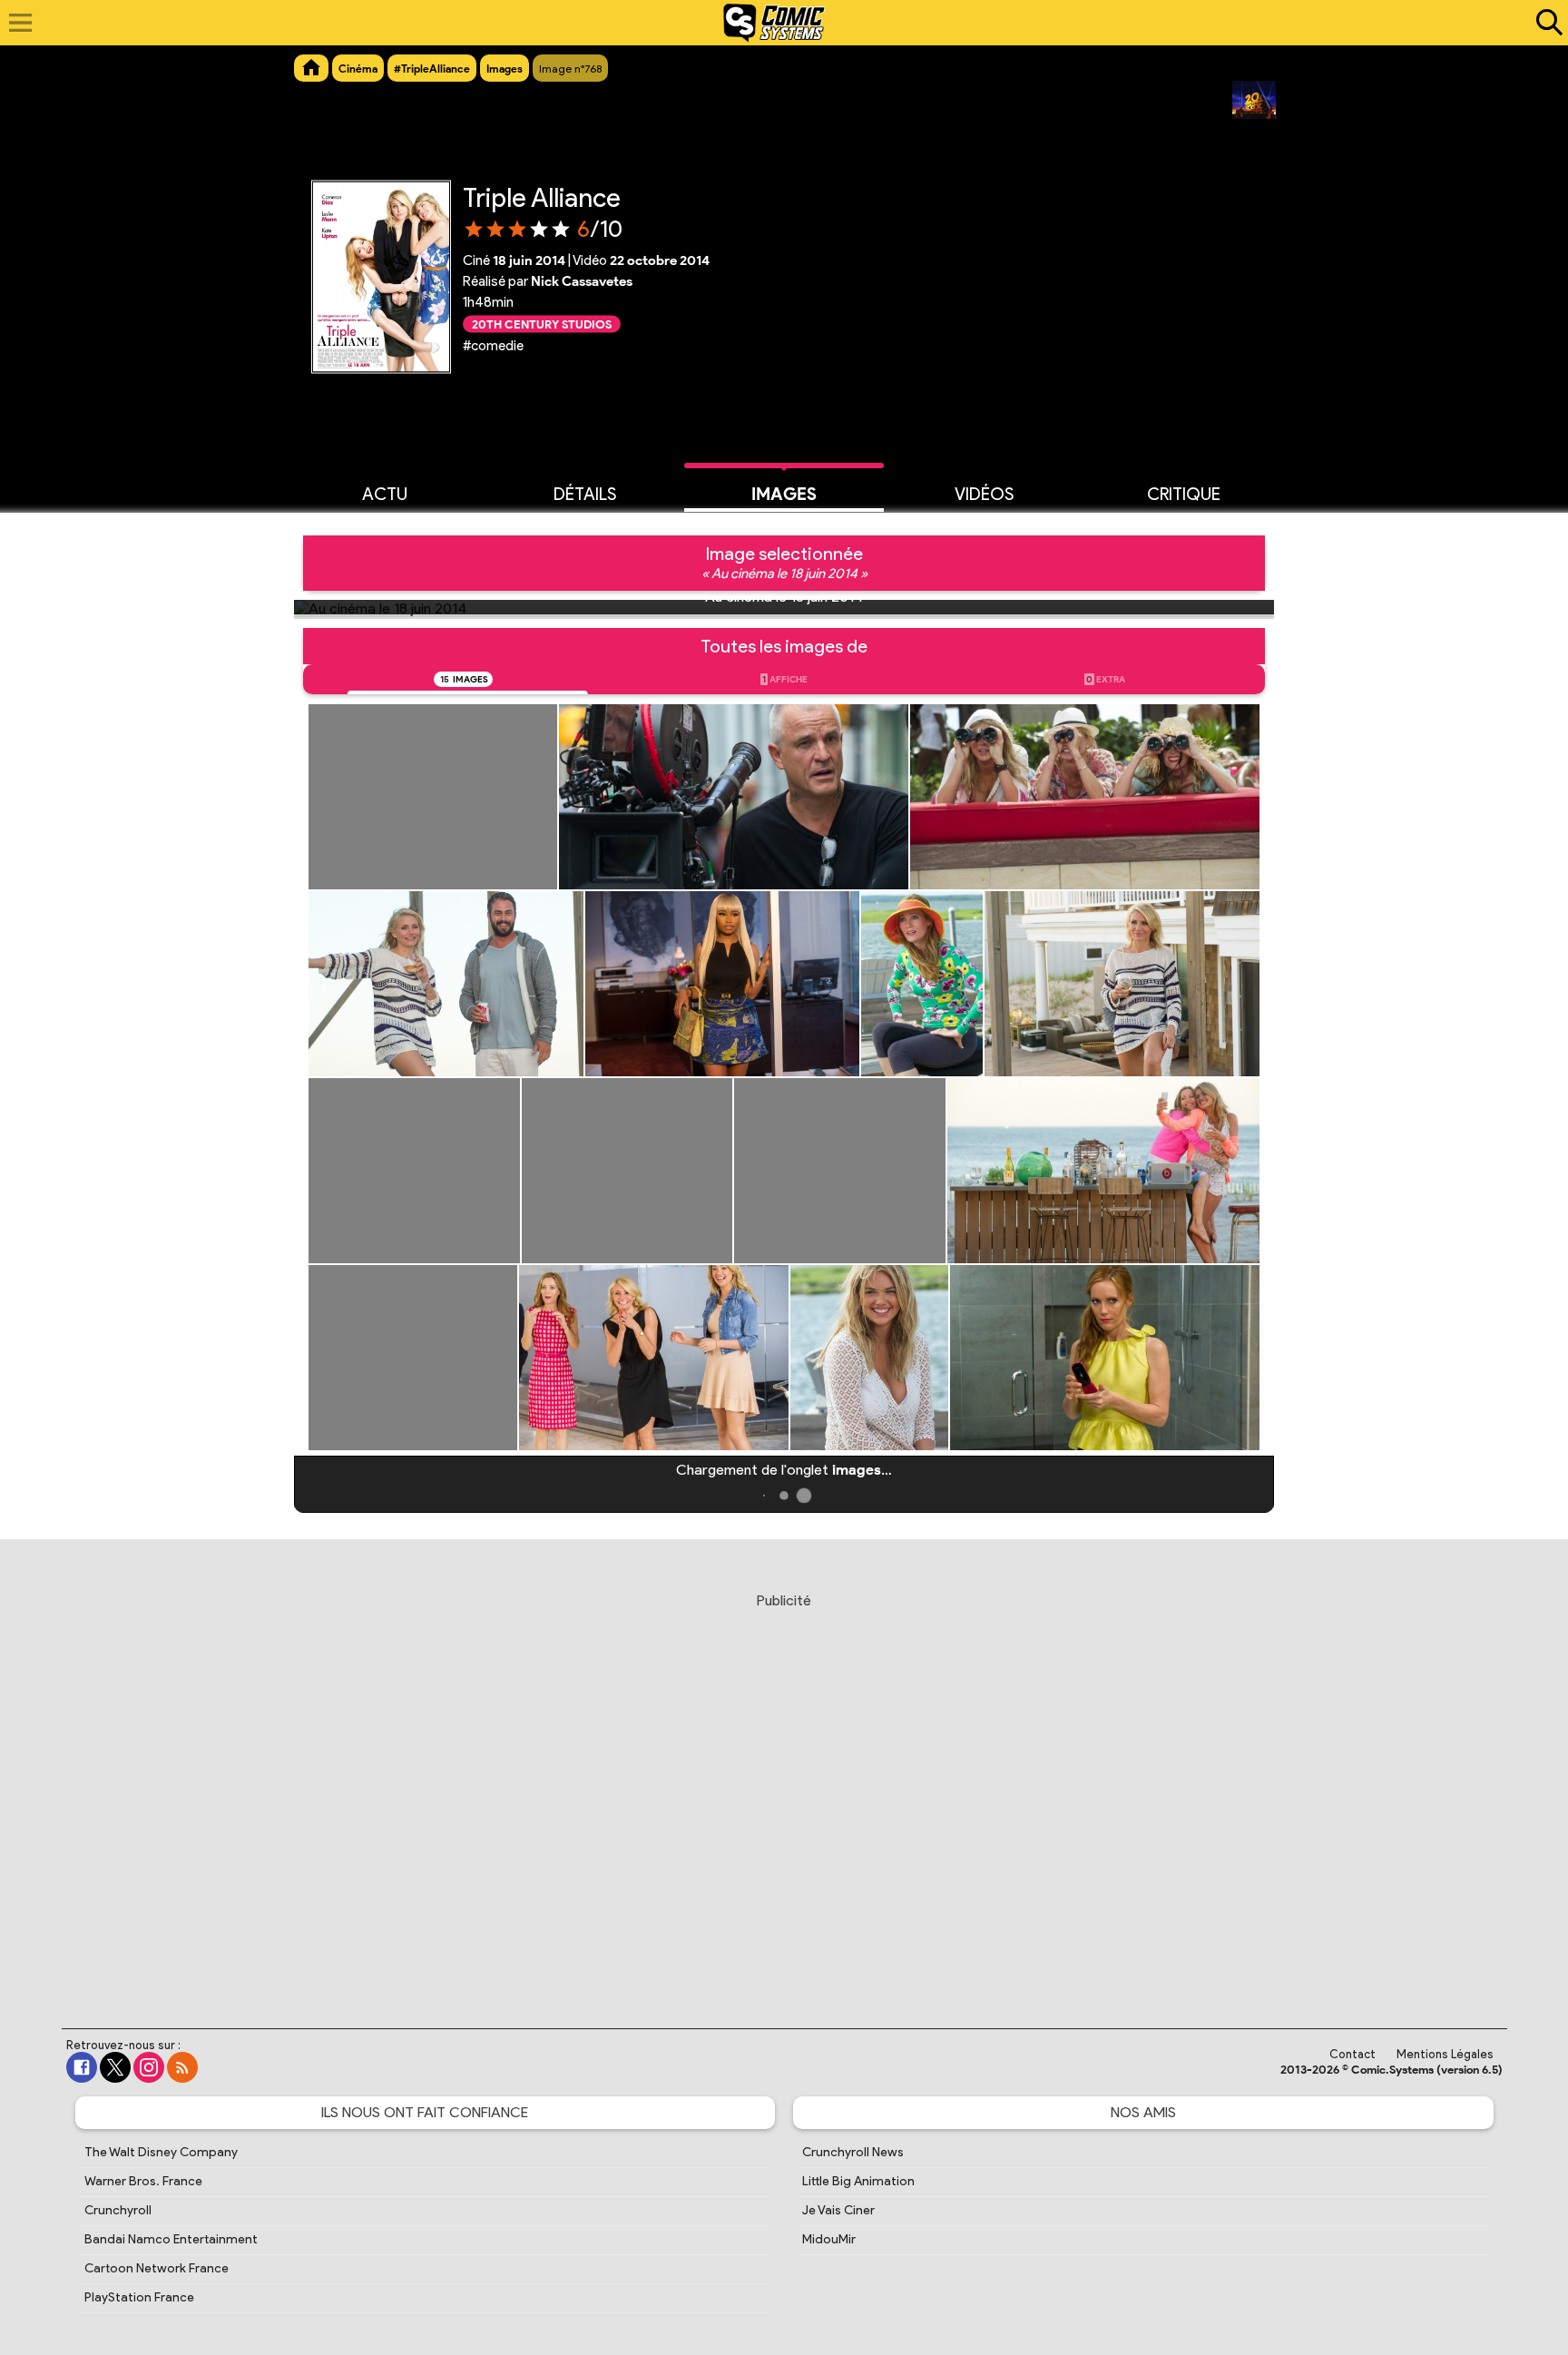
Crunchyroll (118, 2210)
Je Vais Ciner (838, 2210)
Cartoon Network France (157, 2268)
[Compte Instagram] (149, 2067)
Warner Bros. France (143, 2181)
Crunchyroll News (853, 2152)
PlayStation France (139, 2297)
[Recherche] (1545, 23)
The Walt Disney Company (161, 2152)
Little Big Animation (858, 2181)
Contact (1352, 2054)
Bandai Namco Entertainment (171, 2239)
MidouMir (829, 2239)
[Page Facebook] (82, 2067)
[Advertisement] (784, 1793)
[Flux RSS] (182, 2067)
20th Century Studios (542, 324)
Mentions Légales (1445, 2054)
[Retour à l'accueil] (774, 23)
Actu (385, 494)
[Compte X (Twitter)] (115, 2067)
